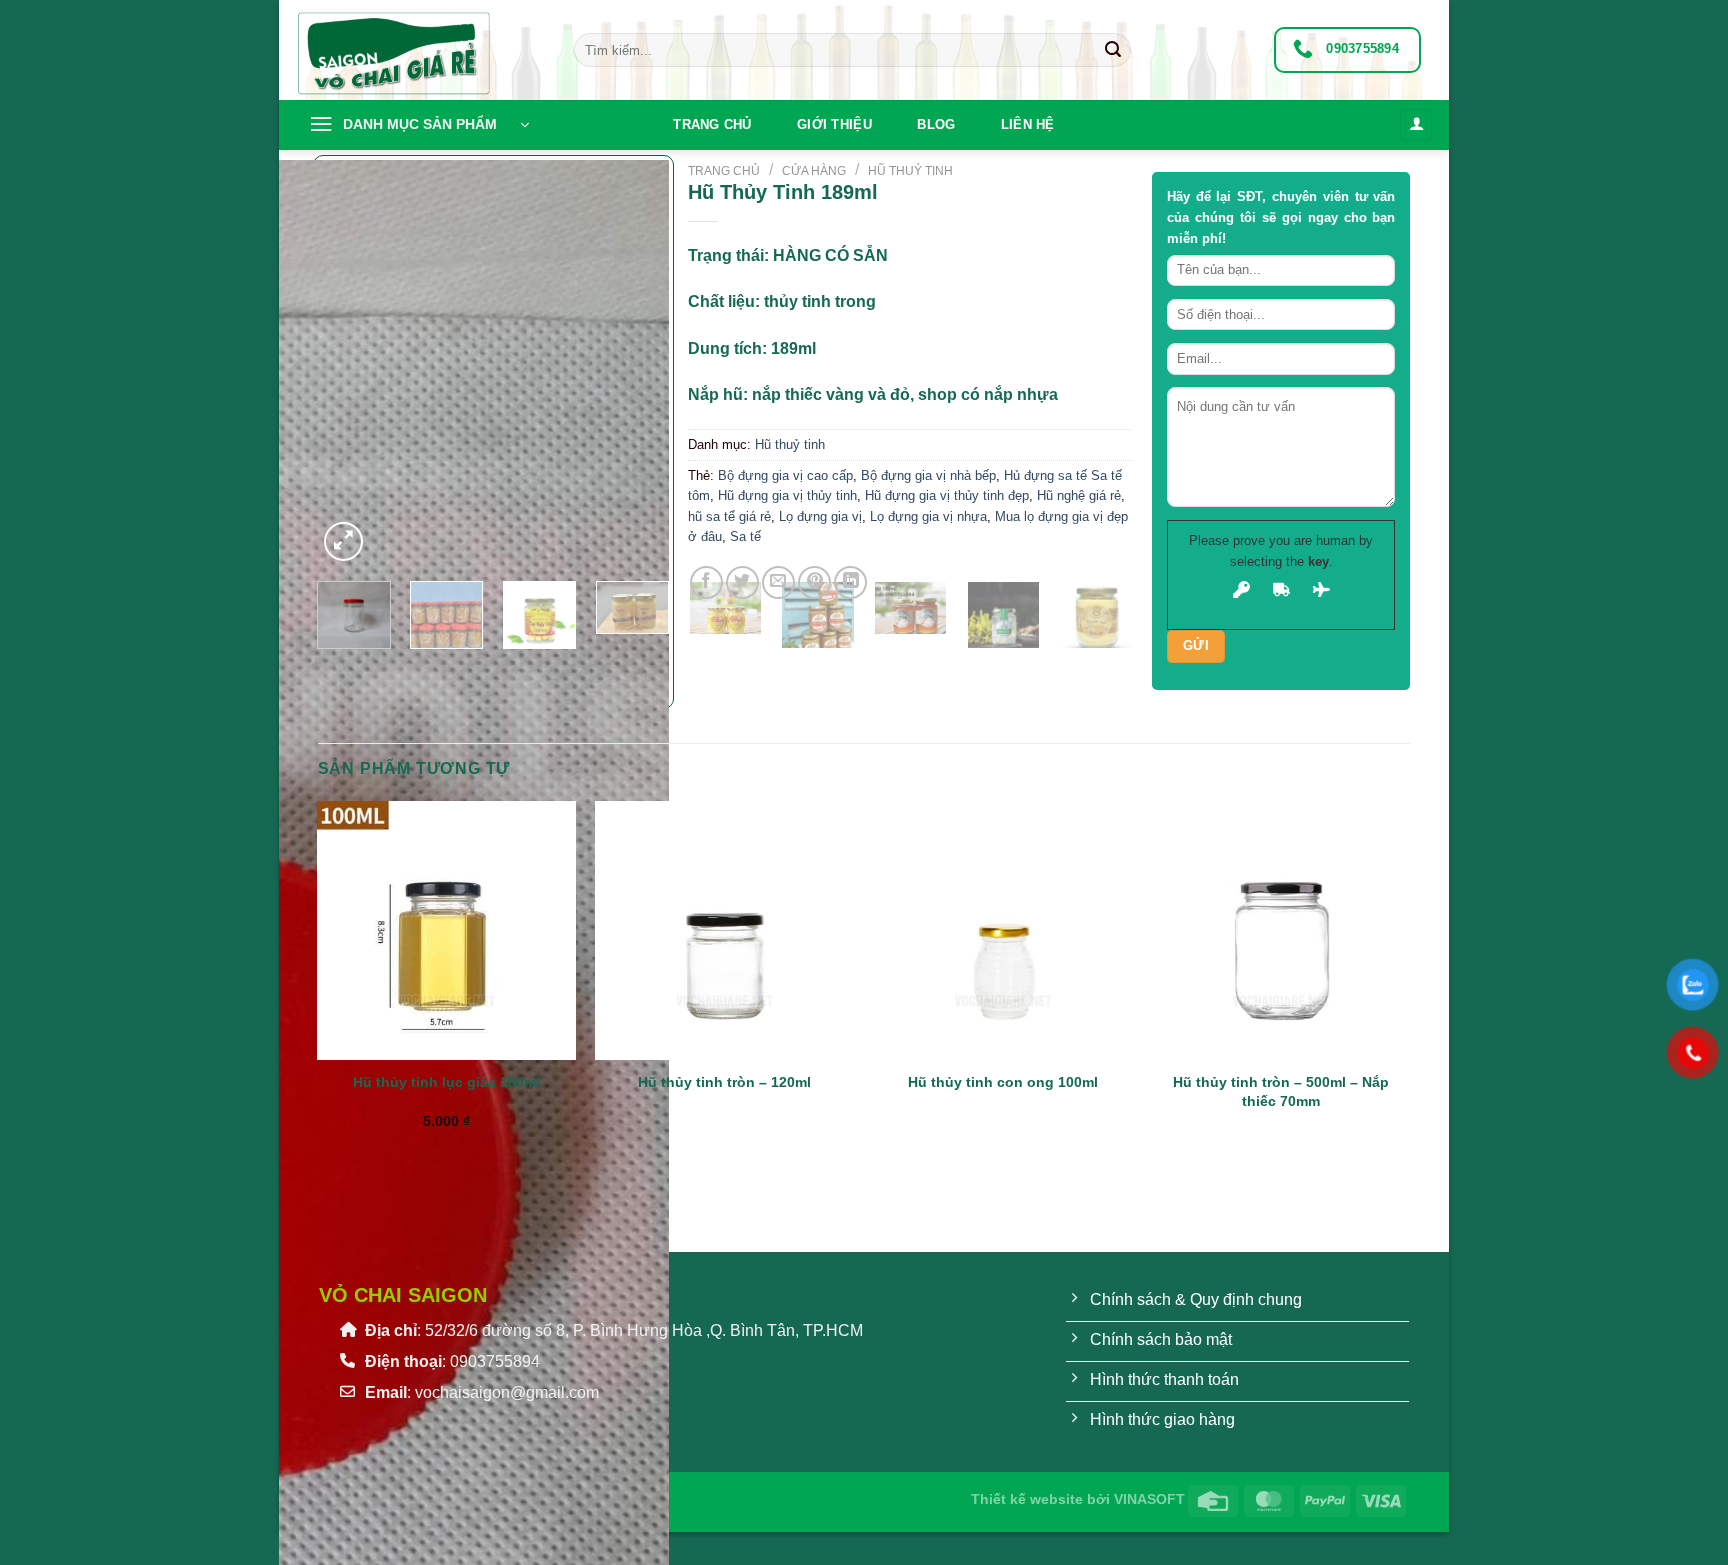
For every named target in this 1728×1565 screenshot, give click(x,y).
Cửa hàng (814, 171)
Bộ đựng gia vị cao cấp (785, 475)
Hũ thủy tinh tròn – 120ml (724, 1082)
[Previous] (327, 668)
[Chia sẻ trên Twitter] (742, 582)
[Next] (391, 530)
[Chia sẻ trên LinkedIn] (850, 582)
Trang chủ (712, 124)
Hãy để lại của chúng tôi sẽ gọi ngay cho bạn (1281, 217)
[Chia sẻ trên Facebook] (706, 582)
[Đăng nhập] (1416, 125)
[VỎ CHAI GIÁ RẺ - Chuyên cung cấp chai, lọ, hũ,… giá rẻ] (419, 50)
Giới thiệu (834, 124)
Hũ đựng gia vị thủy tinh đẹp (947, 495)
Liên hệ (1028, 124)
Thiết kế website (1027, 1499)
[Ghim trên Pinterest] (814, 582)
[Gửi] (1113, 50)
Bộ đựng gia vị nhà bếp (928, 475)
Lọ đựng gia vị (820, 516)
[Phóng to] (343, 541)
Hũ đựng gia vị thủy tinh (787, 495)
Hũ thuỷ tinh (910, 171)
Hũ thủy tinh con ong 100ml (1003, 1082)
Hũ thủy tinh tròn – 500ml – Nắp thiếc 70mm (1281, 1091)
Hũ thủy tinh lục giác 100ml (446, 1082)
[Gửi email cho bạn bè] (778, 582)
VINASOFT (1149, 1499)
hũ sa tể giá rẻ (729, 516)
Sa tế (745, 536)
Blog (936, 124)
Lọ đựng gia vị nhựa (928, 516)
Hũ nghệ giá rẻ (1079, 495)
